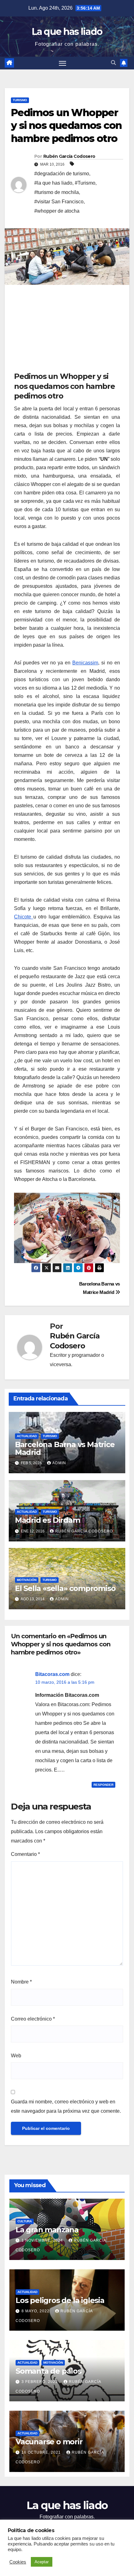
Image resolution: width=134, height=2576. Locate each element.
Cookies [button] (18, 2562)
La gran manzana (47, 2230)
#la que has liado (53, 183)
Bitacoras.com (52, 1674)
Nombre (21, 1982)
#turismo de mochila (57, 192)
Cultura (25, 2221)
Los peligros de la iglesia (60, 2300)
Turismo (20, 100)
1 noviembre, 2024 (43, 2240)
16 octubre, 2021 (42, 2452)
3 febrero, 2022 (40, 2382)
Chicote (24, 917)
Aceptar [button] (42, 2562)
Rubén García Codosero (69, 156)
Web (16, 2056)
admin (59, 1463)
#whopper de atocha (57, 211)
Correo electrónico (33, 2019)
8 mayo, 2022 (36, 2311)
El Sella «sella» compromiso (65, 1588)
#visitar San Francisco (59, 202)
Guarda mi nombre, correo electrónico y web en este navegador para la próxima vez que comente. (66, 2106)
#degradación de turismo (62, 174)
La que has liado (67, 32)
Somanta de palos (48, 2371)
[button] (113, 63)
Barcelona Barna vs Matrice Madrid (65, 1448)
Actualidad (27, 1436)
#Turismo (85, 183)
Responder (103, 1785)
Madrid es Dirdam (48, 1520)
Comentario (25, 1854)
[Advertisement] (61, 330)
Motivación (27, 1580)
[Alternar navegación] (63, 63)
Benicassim (85, 663)
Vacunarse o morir (49, 2442)
